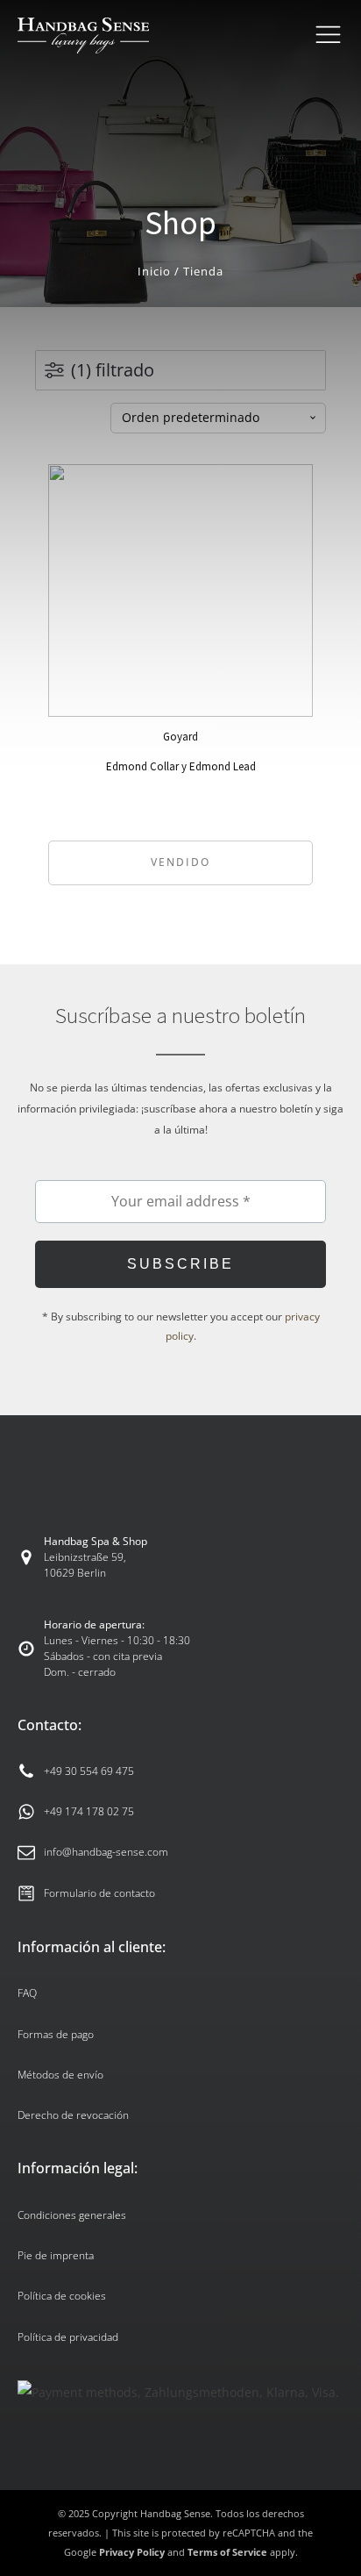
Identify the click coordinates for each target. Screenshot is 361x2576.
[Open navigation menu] (328, 35)
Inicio (154, 271)
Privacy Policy (132, 2552)
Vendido (180, 862)
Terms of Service (227, 2552)
